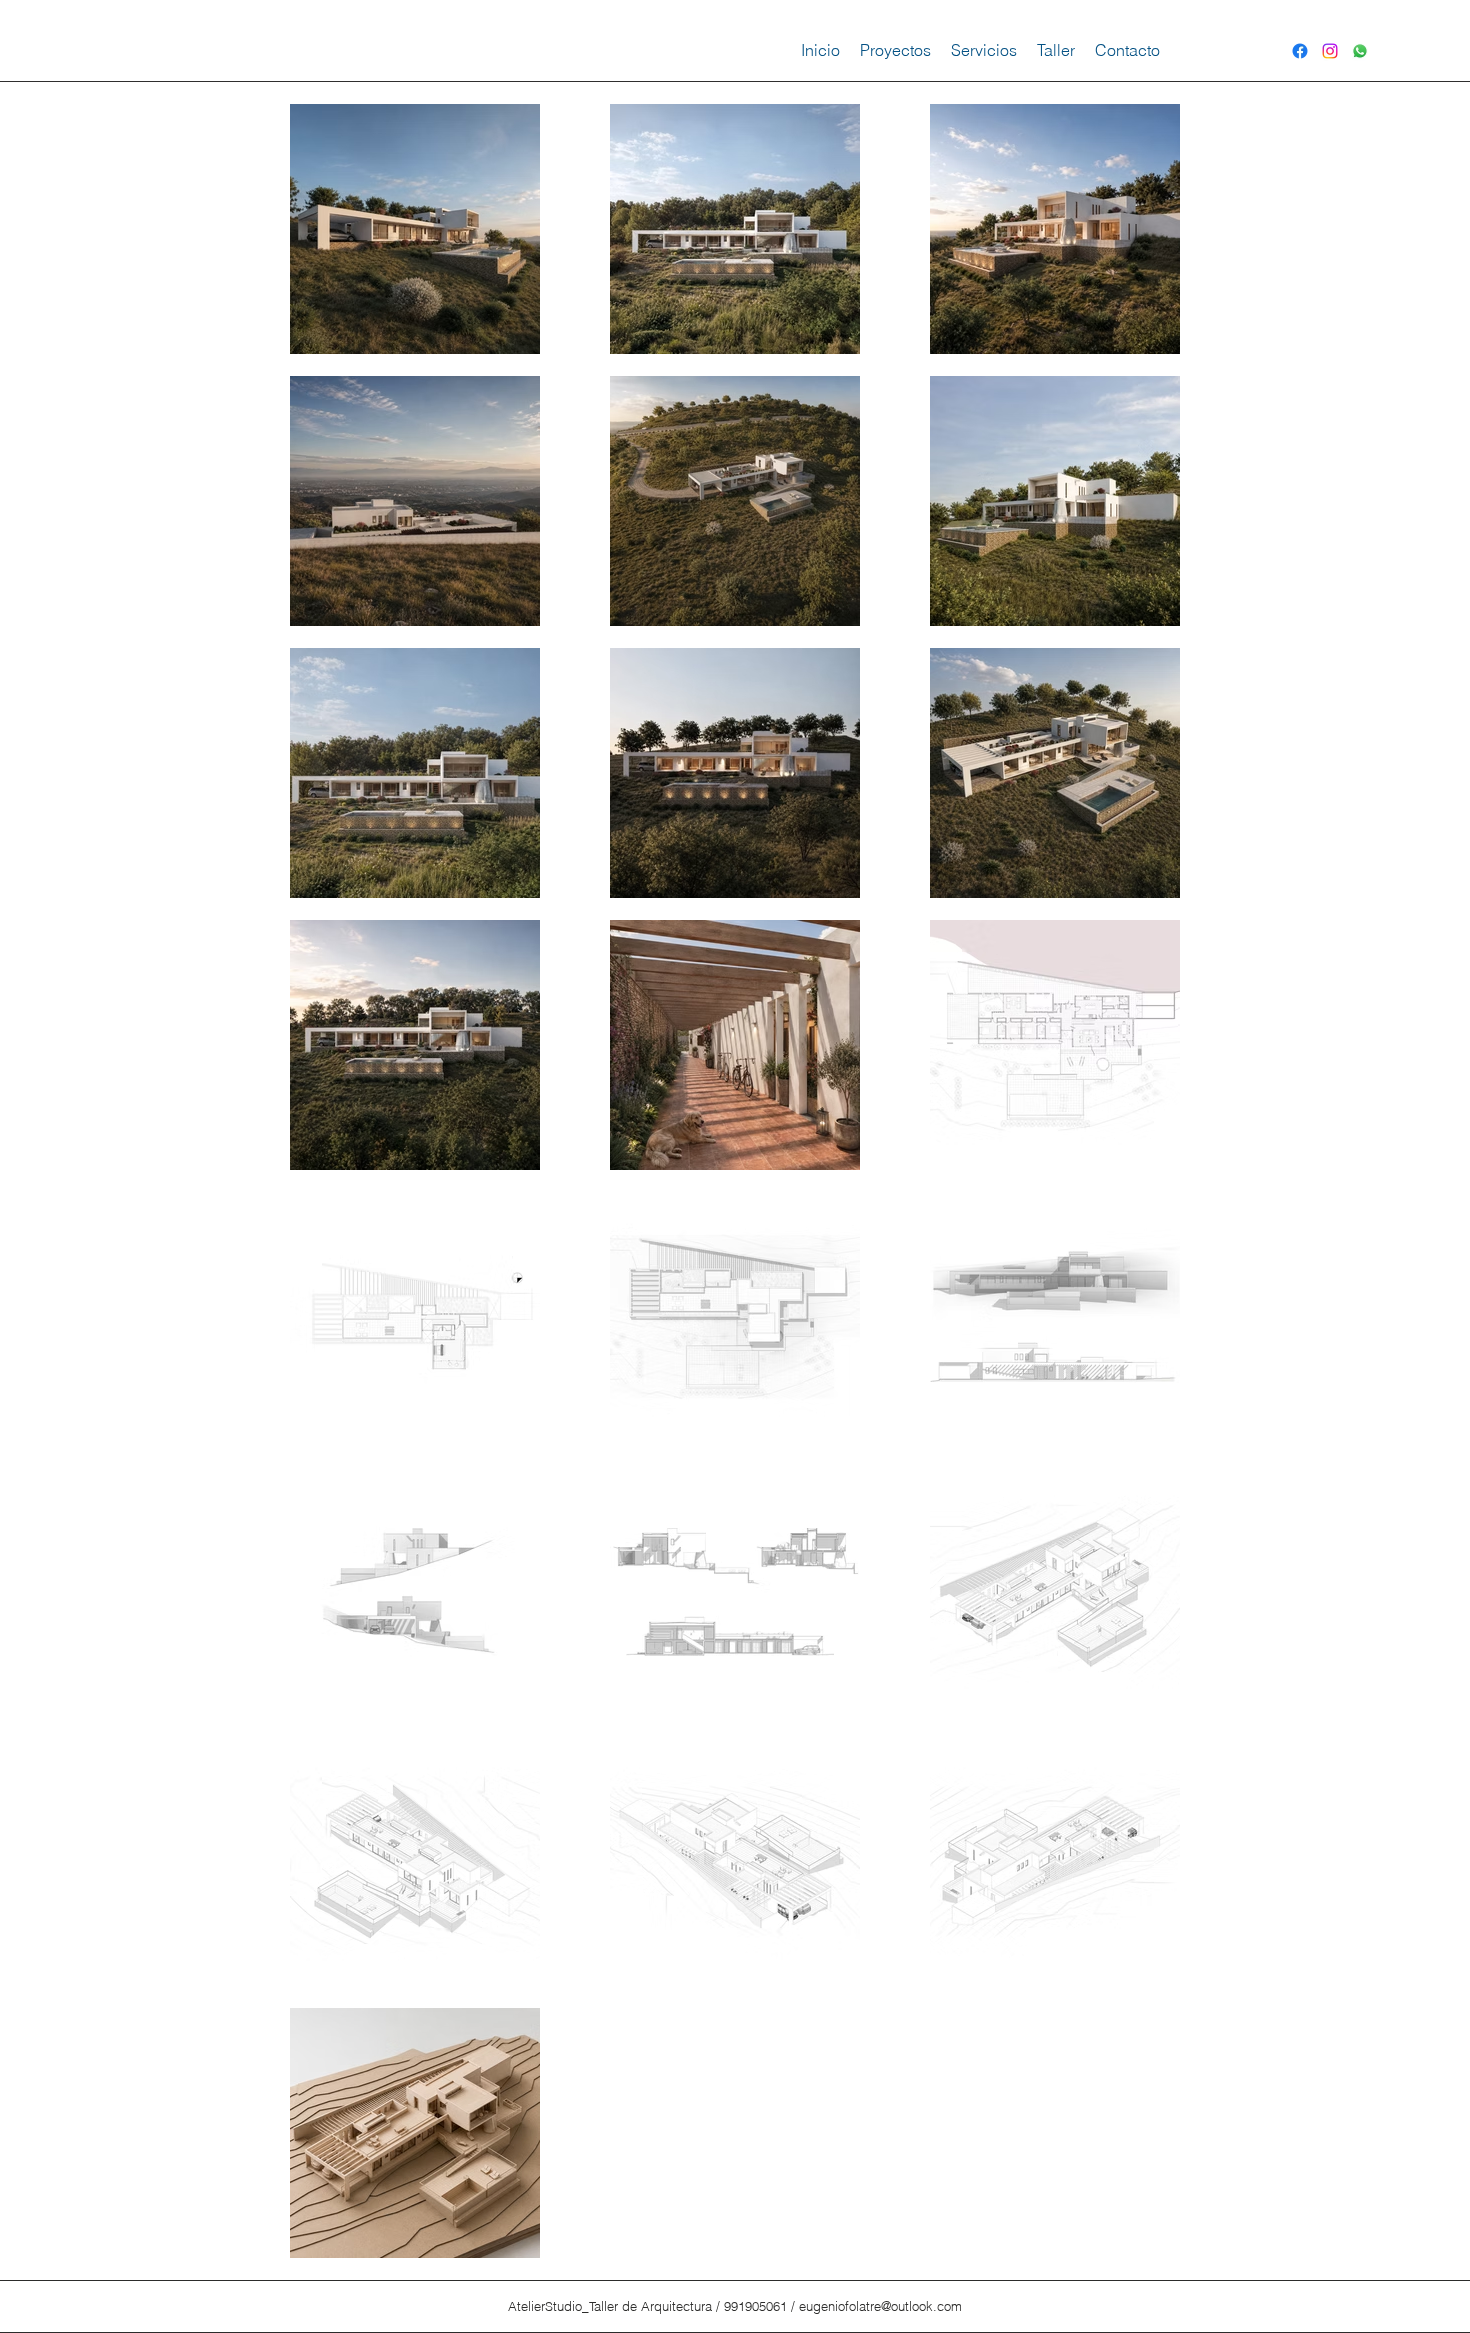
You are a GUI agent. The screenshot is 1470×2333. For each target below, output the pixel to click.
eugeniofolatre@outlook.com (880, 2306)
